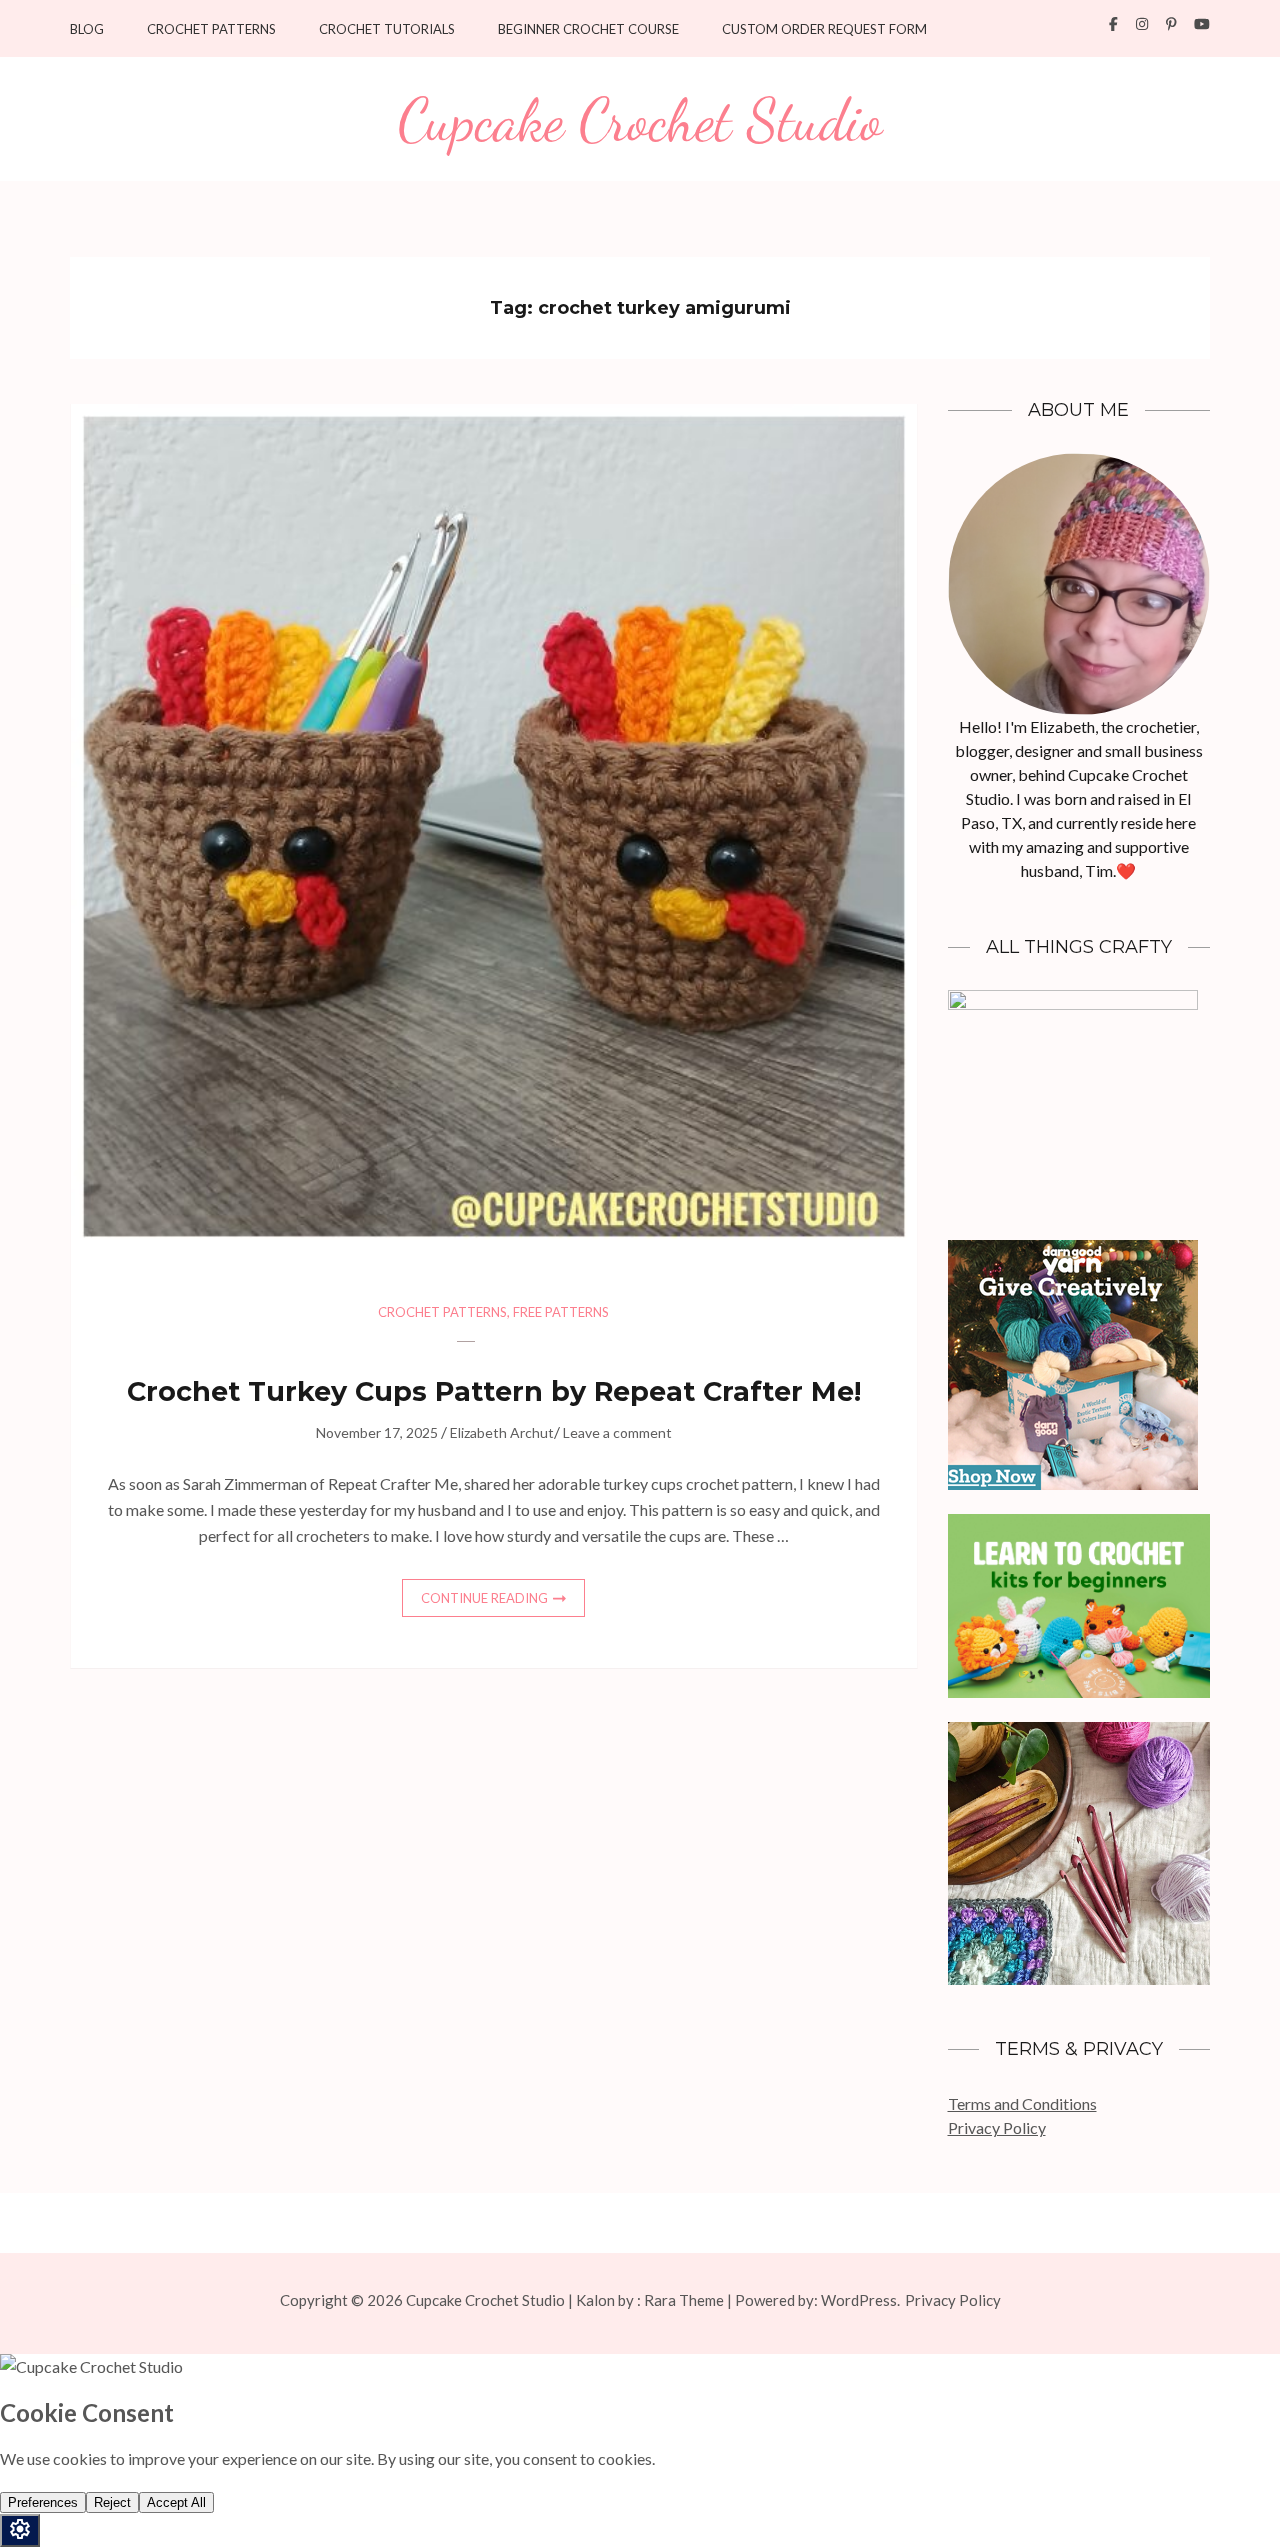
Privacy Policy (997, 2127)
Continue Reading (484, 1598)
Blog (87, 29)
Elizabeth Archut (502, 1432)
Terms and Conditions (1022, 2103)
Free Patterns (561, 1312)
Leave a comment (617, 1432)
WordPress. (860, 2300)
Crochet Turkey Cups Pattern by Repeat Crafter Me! (494, 1391)
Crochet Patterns (211, 29)
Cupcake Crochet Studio (640, 121)
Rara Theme (684, 2300)
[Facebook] (1113, 23)
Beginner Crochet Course (588, 29)
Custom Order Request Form (824, 29)
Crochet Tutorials (387, 29)
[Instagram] (1142, 23)
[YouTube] (1202, 23)
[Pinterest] (1171, 23)
